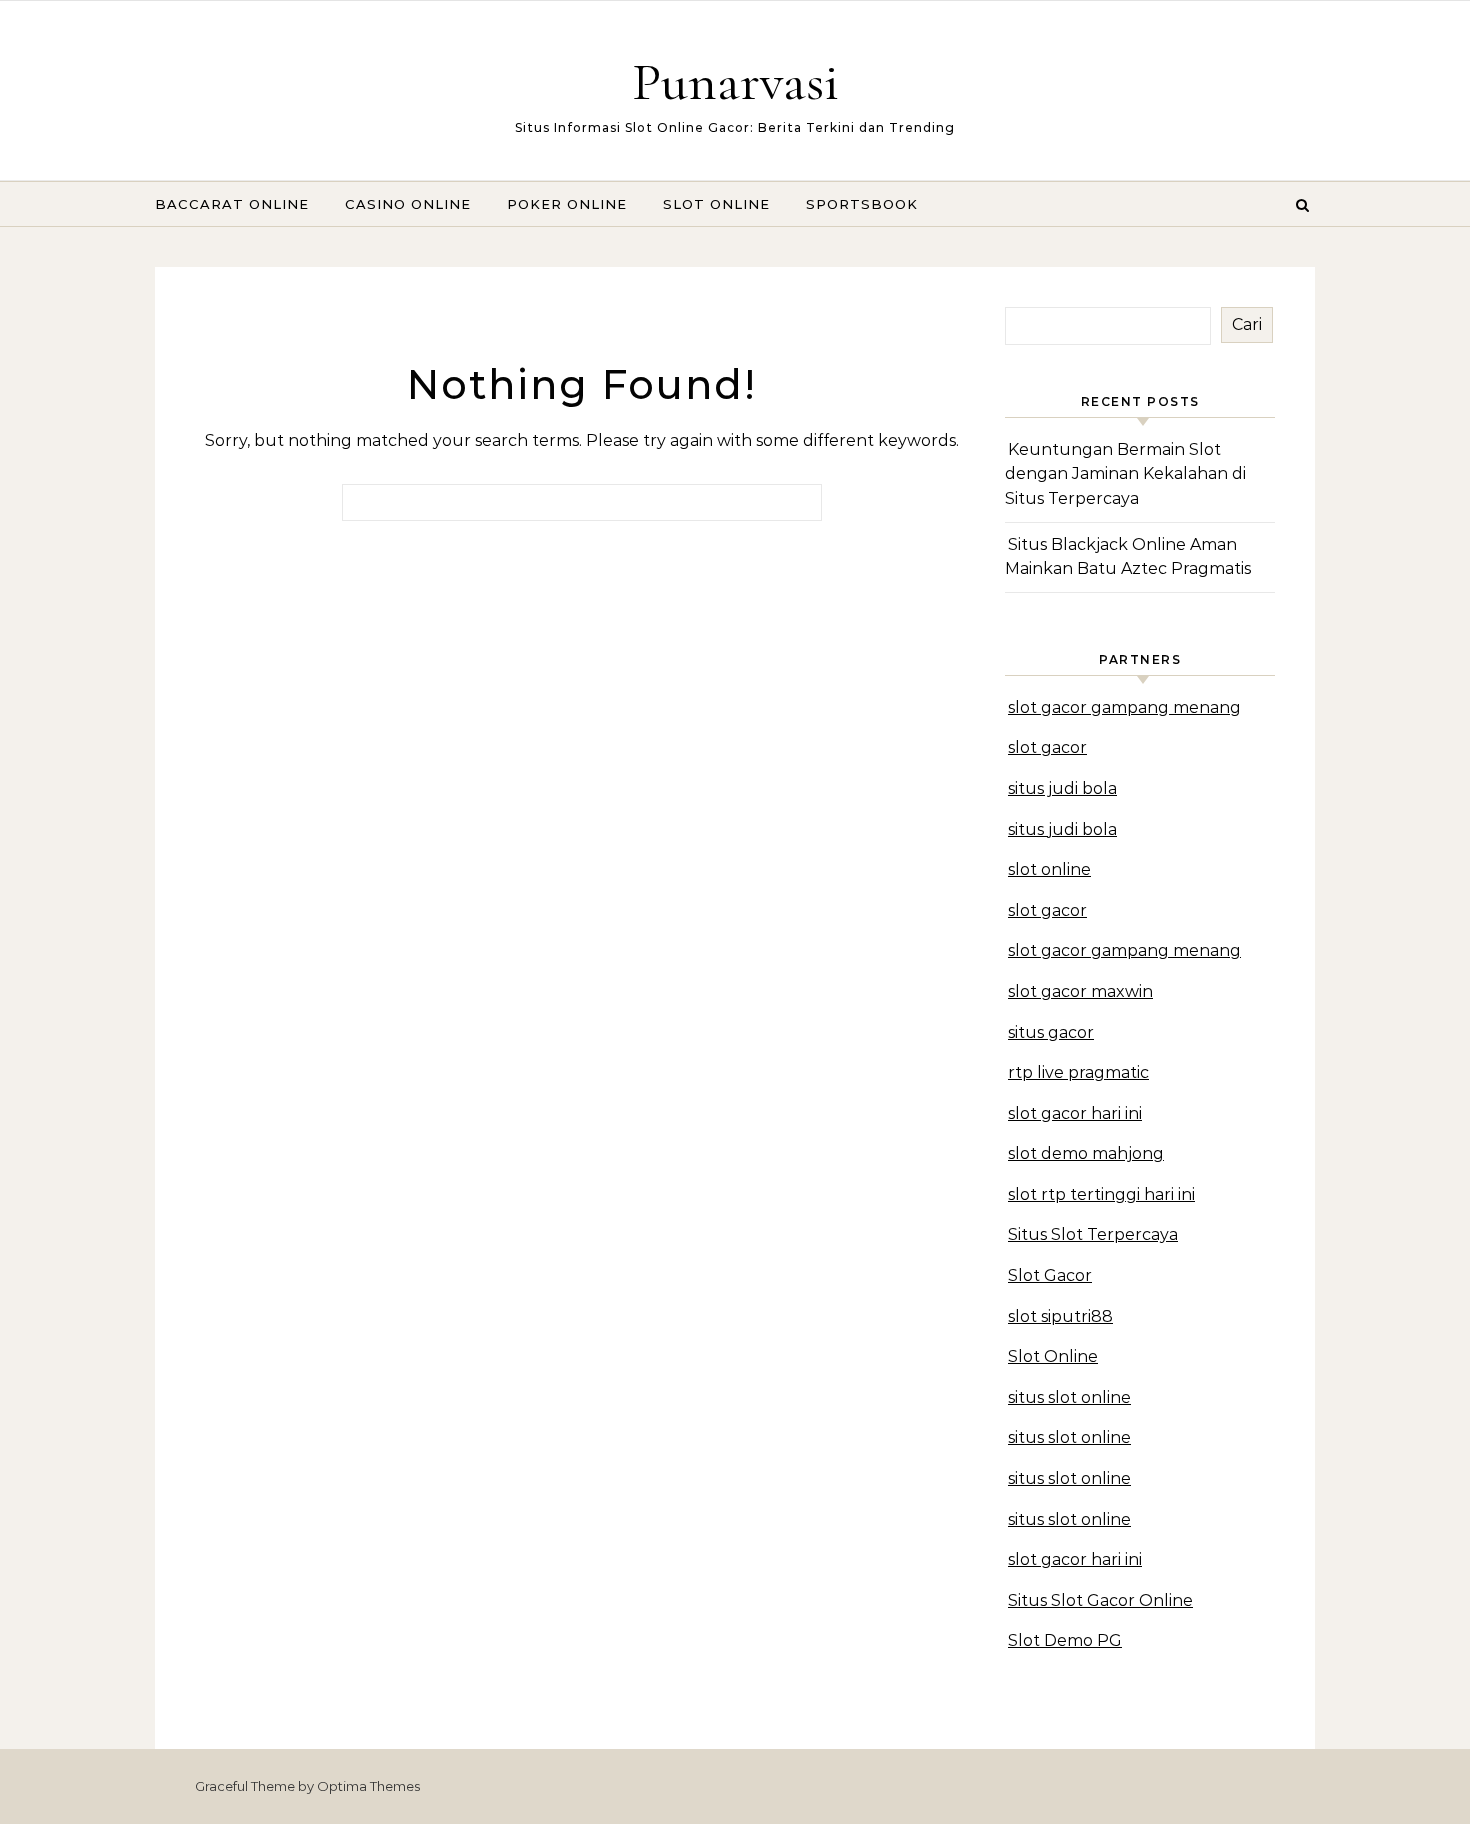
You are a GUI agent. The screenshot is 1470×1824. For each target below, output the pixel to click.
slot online (1049, 869)
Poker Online (567, 204)
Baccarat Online (232, 204)
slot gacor (1047, 747)
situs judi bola (1062, 788)
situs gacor (1051, 1032)
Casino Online (408, 204)
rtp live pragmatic (1078, 1072)
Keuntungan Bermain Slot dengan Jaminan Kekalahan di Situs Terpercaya (1125, 474)
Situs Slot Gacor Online (1100, 1600)
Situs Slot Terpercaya (1093, 1234)
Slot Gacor (1050, 1275)
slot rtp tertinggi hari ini (1101, 1194)
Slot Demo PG (1065, 1640)
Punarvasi (735, 81)
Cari (1247, 324)
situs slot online (1069, 1397)
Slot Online (716, 204)
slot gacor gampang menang (1124, 707)
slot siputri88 (1060, 1316)
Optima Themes (368, 1786)
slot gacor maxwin (1080, 991)
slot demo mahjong (1086, 1153)
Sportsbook (862, 204)
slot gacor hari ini (1075, 1113)
